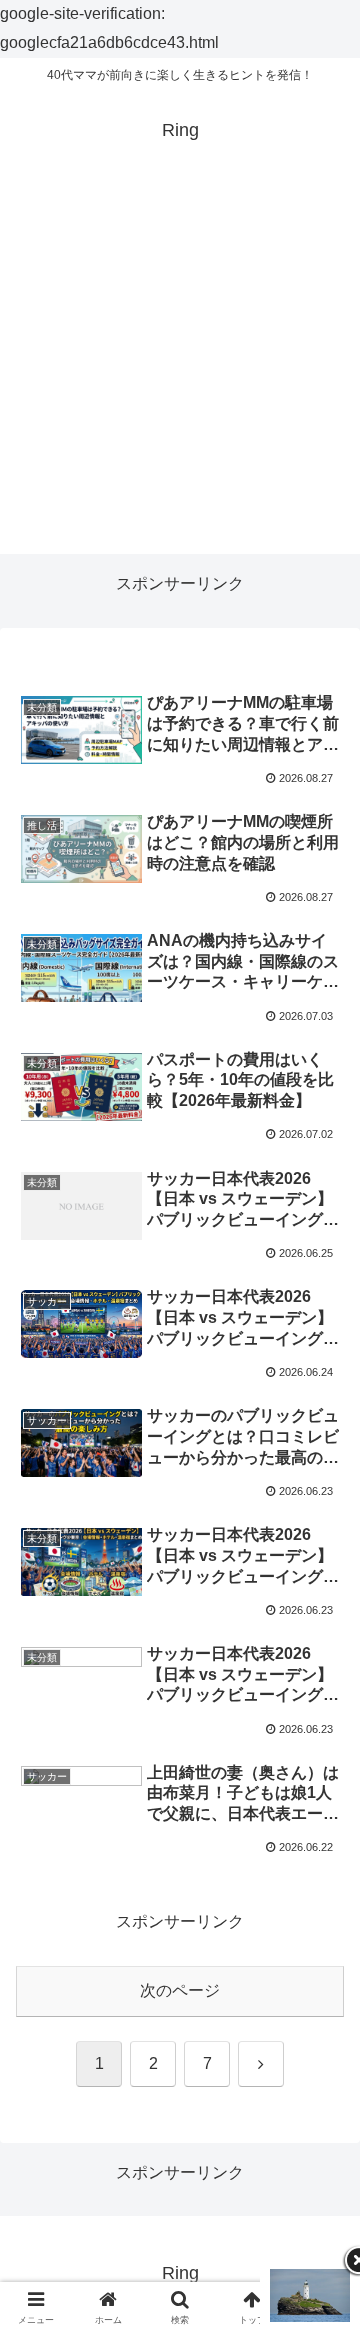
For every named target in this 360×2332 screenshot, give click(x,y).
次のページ (180, 1990)
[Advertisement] (180, 374)
